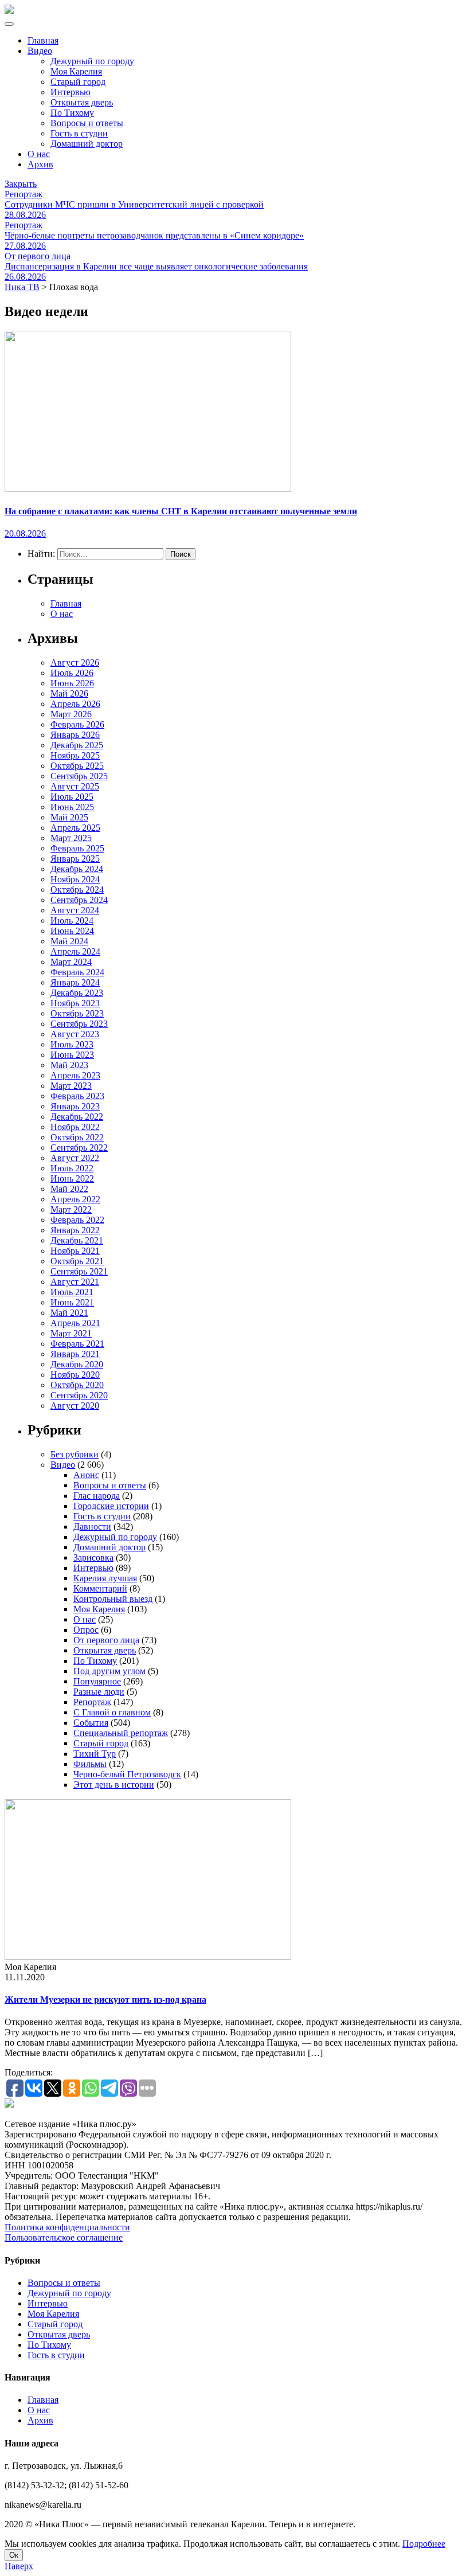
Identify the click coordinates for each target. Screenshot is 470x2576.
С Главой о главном (112, 1712)
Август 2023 (75, 1034)
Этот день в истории (114, 1785)
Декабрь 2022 (77, 1117)
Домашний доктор (87, 144)
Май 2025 (69, 817)
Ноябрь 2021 (75, 1251)
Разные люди (99, 1692)
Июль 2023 (72, 1044)
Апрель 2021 (75, 1323)
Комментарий (100, 1588)
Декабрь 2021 (77, 1240)
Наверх (19, 2566)
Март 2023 (71, 1086)
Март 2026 (71, 714)
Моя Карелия (76, 71)
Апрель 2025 (75, 828)
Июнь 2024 (72, 931)
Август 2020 (75, 1406)
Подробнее (424, 2544)
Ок (14, 2555)
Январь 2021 (75, 1354)
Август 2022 (75, 1158)
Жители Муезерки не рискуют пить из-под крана (105, 2000)
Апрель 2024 (75, 951)
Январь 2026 (75, 735)
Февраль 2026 (77, 724)
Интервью (70, 92)
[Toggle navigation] (9, 24)
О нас (39, 154)
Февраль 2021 (77, 1344)
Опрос (86, 1630)
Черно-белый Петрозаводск (127, 1774)
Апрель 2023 (75, 1075)
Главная (43, 40)
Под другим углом (109, 1671)
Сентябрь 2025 (79, 776)
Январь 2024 (75, 982)
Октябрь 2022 (77, 1137)
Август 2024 (75, 910)
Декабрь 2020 (77, 1364)
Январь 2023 (75, 1106)
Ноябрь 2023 (75, 1003)
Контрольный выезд (113, 1599)
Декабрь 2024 (77, 869)
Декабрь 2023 (77, 993)
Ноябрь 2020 (75, 1375)
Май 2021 (69, 1313)
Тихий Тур (95, 1754)
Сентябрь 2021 (79, 1271)
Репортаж (92, 1702)
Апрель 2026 (75, 704)
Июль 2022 (72, 1168)
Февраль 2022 (77, 1220)
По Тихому (72, 113)
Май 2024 (69, 941)
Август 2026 (75, 662)
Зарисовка (93, 1557)
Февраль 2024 (77, 972)
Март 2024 (71, 962)
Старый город (78, 82)
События (91, 1723)
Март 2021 (71, 1333)
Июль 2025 (72, 797)
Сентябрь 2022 (79, 1148)
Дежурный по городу (92, 61)
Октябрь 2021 (77, 1261)
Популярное (97, 1681)
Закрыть (21, 184)
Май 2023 (69, 1065)
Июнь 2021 (72, 1302)
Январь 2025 (75, 859)
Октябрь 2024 (77, 890)
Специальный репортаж (121, 1733)
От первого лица (106, 1640)
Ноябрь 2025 (75, 755)
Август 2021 (75, 1282)
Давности (92, 1527)
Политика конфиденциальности (67, 2227)
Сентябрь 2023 (79, 1024)
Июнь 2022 (72, 1178)
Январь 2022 (75, 1230)
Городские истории (111, 1506)
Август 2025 (75, 786)
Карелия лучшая (105, 1578)
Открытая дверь (82, 102)
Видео (40, 51)
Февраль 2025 (77, 848)
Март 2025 (71, 838)
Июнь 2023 (72, 1055)
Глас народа (97, 1496)
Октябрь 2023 (77, 1013)
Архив (40, 164)
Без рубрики (75, 1454)
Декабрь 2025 (77, 745)
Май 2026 (69, 693)
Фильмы (90, 1764)
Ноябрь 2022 (75, 1127)
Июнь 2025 (72, 807)
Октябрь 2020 (77, 1385)
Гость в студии (79, 133)
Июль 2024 (72, 920)
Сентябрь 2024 (79, 900)
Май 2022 (69, 1189)
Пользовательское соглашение (64, 2237)
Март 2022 (71, 1209)
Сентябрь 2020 (79, 1395)
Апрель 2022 (75, 1199)
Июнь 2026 (72, 683)
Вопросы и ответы (87, 123)
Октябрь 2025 (77, 766)
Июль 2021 (72, 1292)
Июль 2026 (72, 673)
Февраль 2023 (77, 1096)
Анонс (86, 1475)
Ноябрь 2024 (75, 879)
